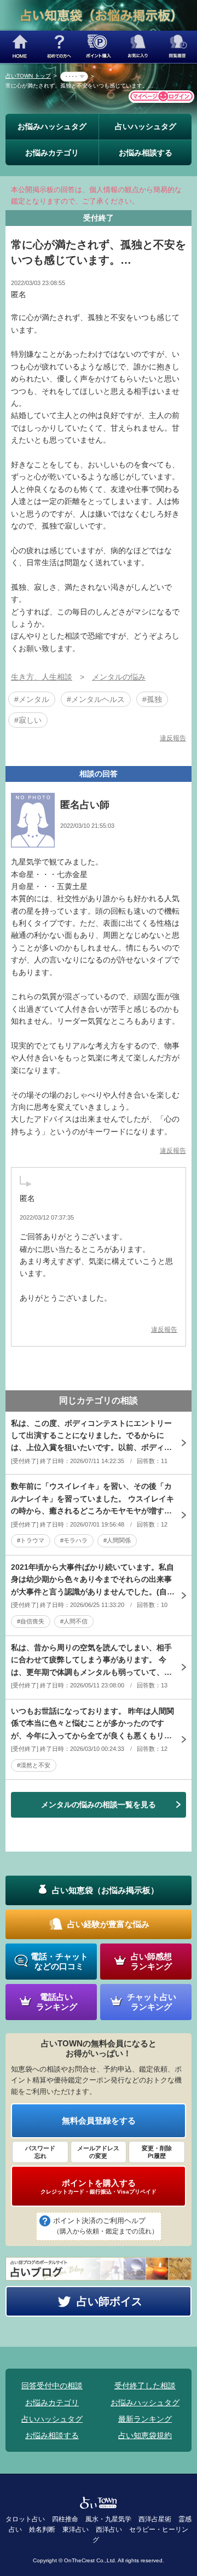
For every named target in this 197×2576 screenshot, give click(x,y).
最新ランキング (145, 2419)
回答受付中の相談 (52, 2386)
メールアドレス (98, 2152)
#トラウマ (31, 1540)
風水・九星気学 (108, 2519)
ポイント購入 (99, 47)
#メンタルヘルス (96, 699)
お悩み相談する (146, 153)
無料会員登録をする (99, 2120)
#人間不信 (74, 1621)
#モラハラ (74, 1540)
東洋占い (76, 2529)
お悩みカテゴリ (52, 153)
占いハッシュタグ (146, 126)
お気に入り (138, 47)
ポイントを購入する (99, 2186)
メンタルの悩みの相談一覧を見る (99, 1805)
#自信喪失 (31, 1621)
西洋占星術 (155, 2519)
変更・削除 (157, 2152)
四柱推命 (65, 2519)
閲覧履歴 (177, 47)
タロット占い (25, 2519)
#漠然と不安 (34, 1765)
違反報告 (173, 738)
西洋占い (109, 2529)
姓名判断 (42, 2529)
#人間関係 (117, 1540)
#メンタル (32, 699)
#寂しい (28, 720)
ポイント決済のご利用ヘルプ (106, 2226)
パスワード (40, 2152)
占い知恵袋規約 (145, 2435)
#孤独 (152, 699)
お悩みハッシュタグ (52, 126)
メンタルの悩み (119, 677)
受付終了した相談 (145, 2386)
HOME (20, 47)
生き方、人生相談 (42, 677)
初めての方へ (59, 47)
